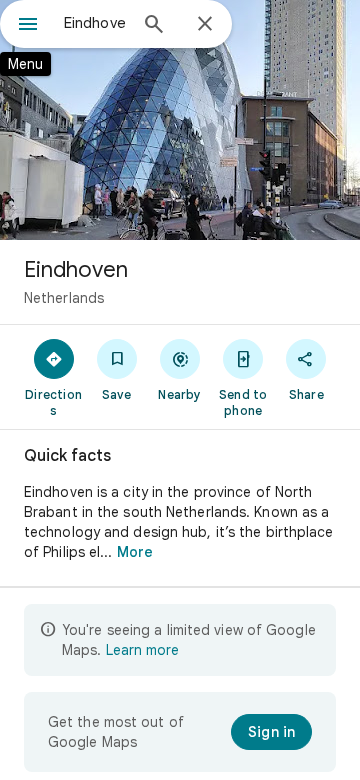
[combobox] (95, 23)
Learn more (142, 650)
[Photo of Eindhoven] (180, 120)
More (135, 552)
